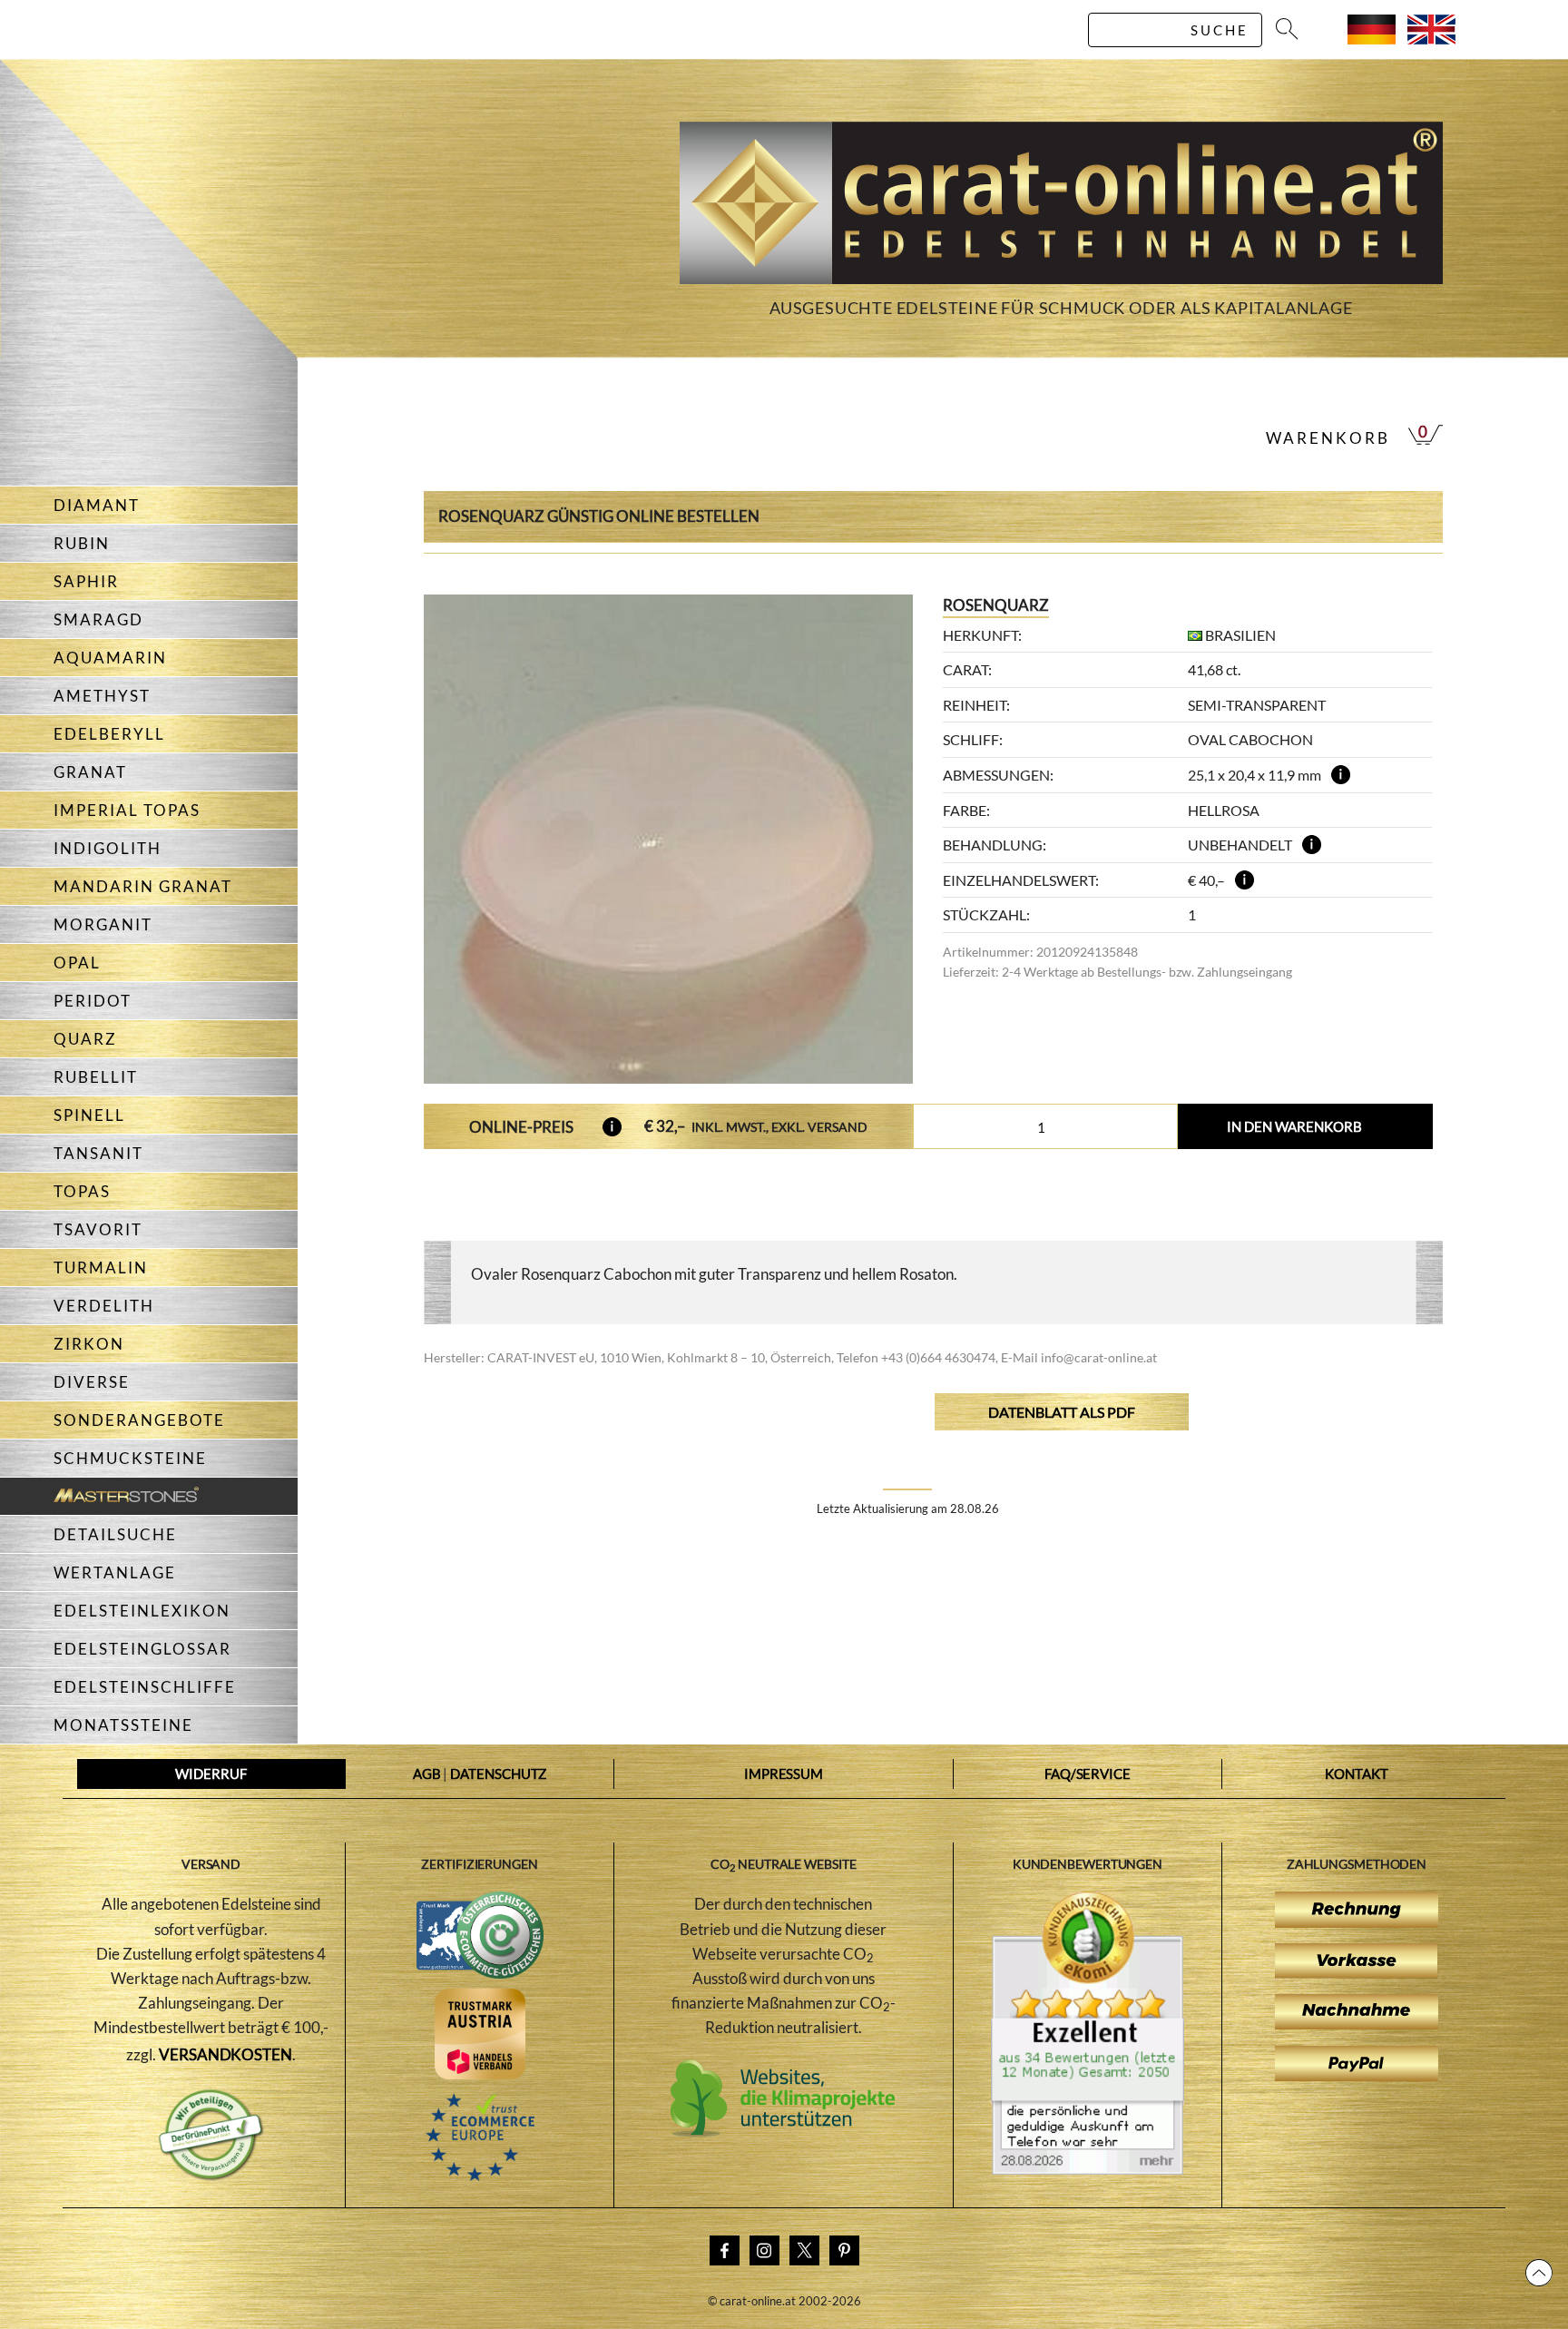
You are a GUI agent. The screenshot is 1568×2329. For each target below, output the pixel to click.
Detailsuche (115, 1534)
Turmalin (101, 1268)
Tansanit (98, 1153)
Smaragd (98, 619)
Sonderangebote (139, 1420)
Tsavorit (98, 1229)
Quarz (85, 1039)
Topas (82, 1191)
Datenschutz (498, 1774)
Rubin (82, 543)
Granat (90, 772)
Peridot (93, 1001)
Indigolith (108, 848)
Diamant (97, 505)
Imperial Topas (127, 810)
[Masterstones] (99, 1496)
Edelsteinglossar (142, 1649)
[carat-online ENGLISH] (1431, 39)
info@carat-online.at (1099, 1357)
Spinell (89, 1115)
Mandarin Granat (143, 886)
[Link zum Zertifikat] (1088, 2169)
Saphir (86, 581)
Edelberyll (109, 734)
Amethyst (102, 696)
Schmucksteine (130, 1458)
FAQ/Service (1088, 1774)
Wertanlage (115, 1572)
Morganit (103, 924)
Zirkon (89, 1344)
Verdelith (104, 1306)
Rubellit (96, 1077)
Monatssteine (123, 1725)
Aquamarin (110, 658)
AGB (427, 1774)
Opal (77, 963)
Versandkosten (225, 2054)
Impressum (784, 1774)
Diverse (92, 1382)
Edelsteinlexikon (142, 1611)
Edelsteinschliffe (145, 1687)
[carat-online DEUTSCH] (1372, 39)
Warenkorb (1328, 438)
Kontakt (1356, 1774)
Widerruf (211, 1774)
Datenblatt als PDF (1062, 1412)
